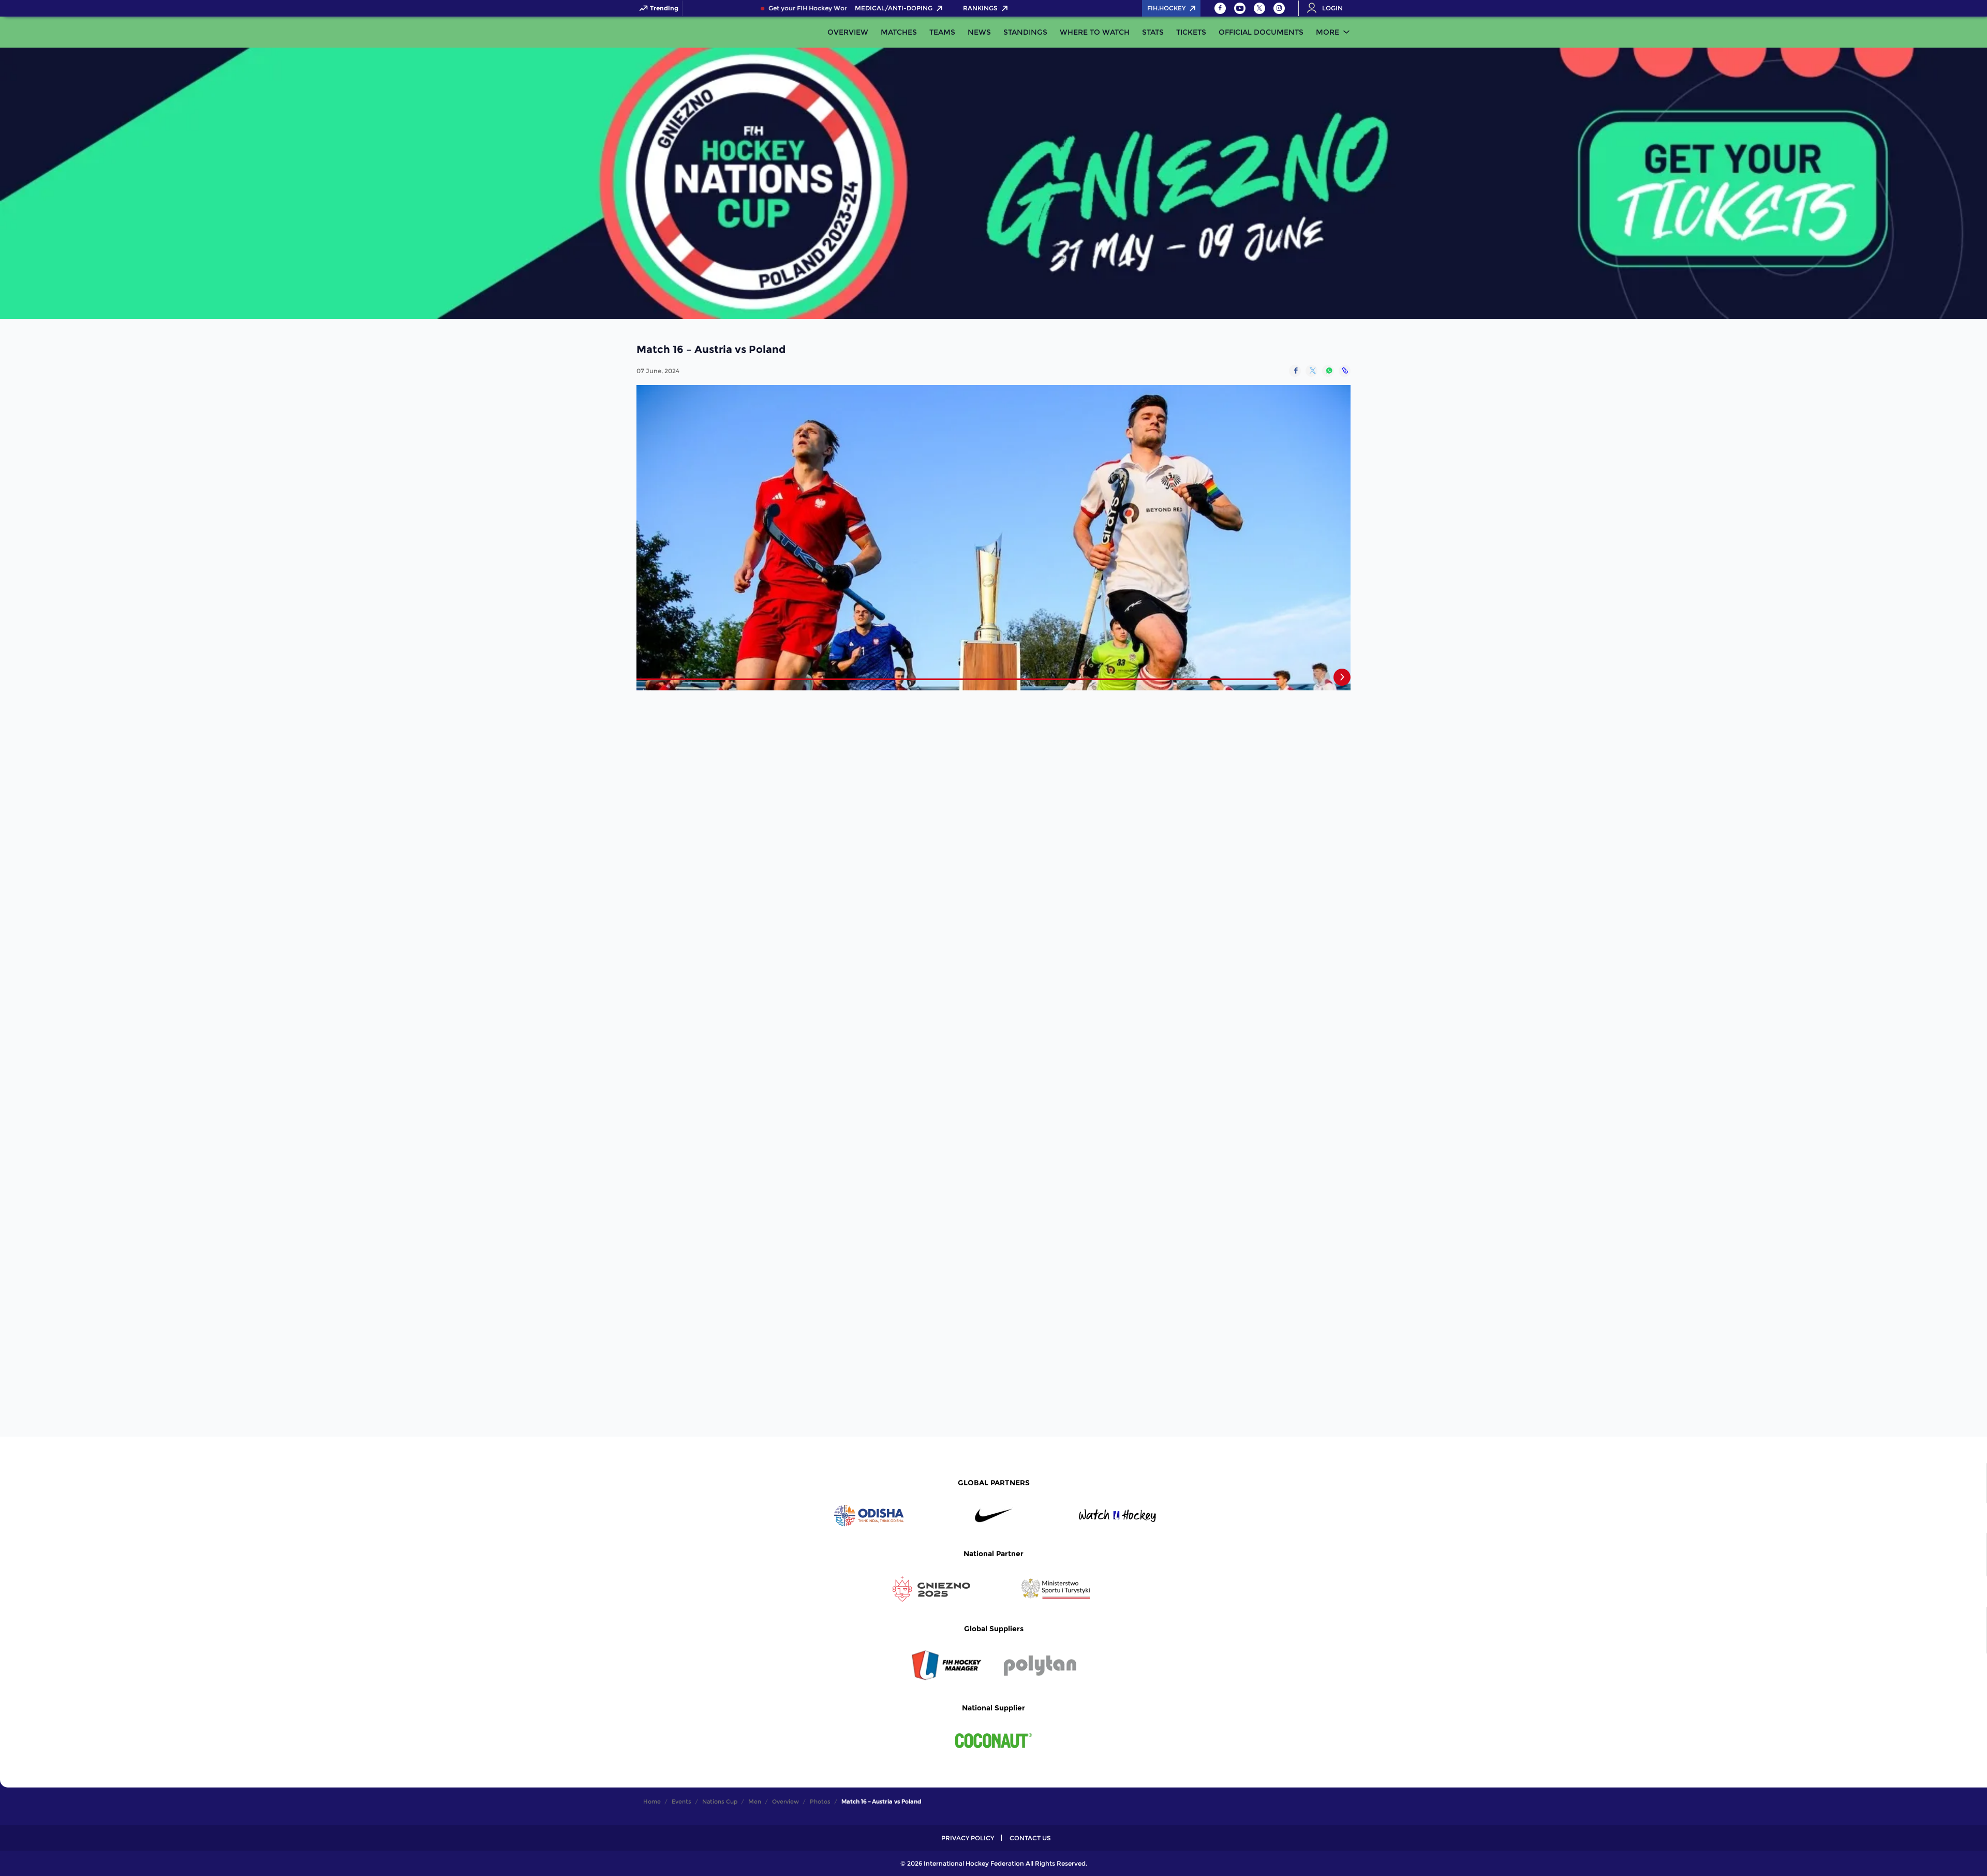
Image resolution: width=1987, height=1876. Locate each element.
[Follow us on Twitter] (1259, 8)
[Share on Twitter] (1311, 371)
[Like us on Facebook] (1220, 8)
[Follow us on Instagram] (1279, 8)
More (1328, 32)
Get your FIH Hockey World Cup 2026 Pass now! (816, 8)
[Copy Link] (1345, 371)
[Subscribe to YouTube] (1240, 8)
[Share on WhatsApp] (1328, 371)
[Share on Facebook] (1295, 371)
